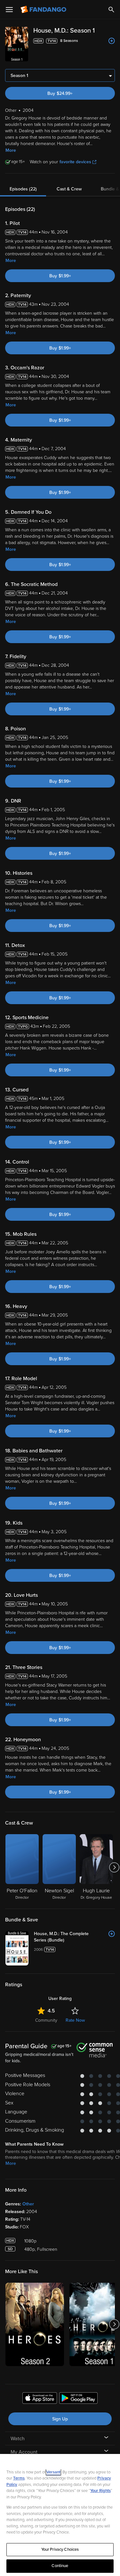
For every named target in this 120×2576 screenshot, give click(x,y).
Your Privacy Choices (60, 2549)
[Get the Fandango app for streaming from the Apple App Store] (40, 2399)
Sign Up (60, 2419)
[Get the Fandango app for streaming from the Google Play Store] (78, 2399)
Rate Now (75, 2020)
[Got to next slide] (114, 1867)
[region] (60, 2515)
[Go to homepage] (44, 10)
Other (28, 2204)
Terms (19, 2478)
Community (46, 2020)
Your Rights (100, 2491)
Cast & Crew (69, 189)
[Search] (111, 10)
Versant (53, 2472)
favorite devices (75, 162)
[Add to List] (112, 41)
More (11, 150)
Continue (60, 2566)
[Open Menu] (9, 10)
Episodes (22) (23, 189)
